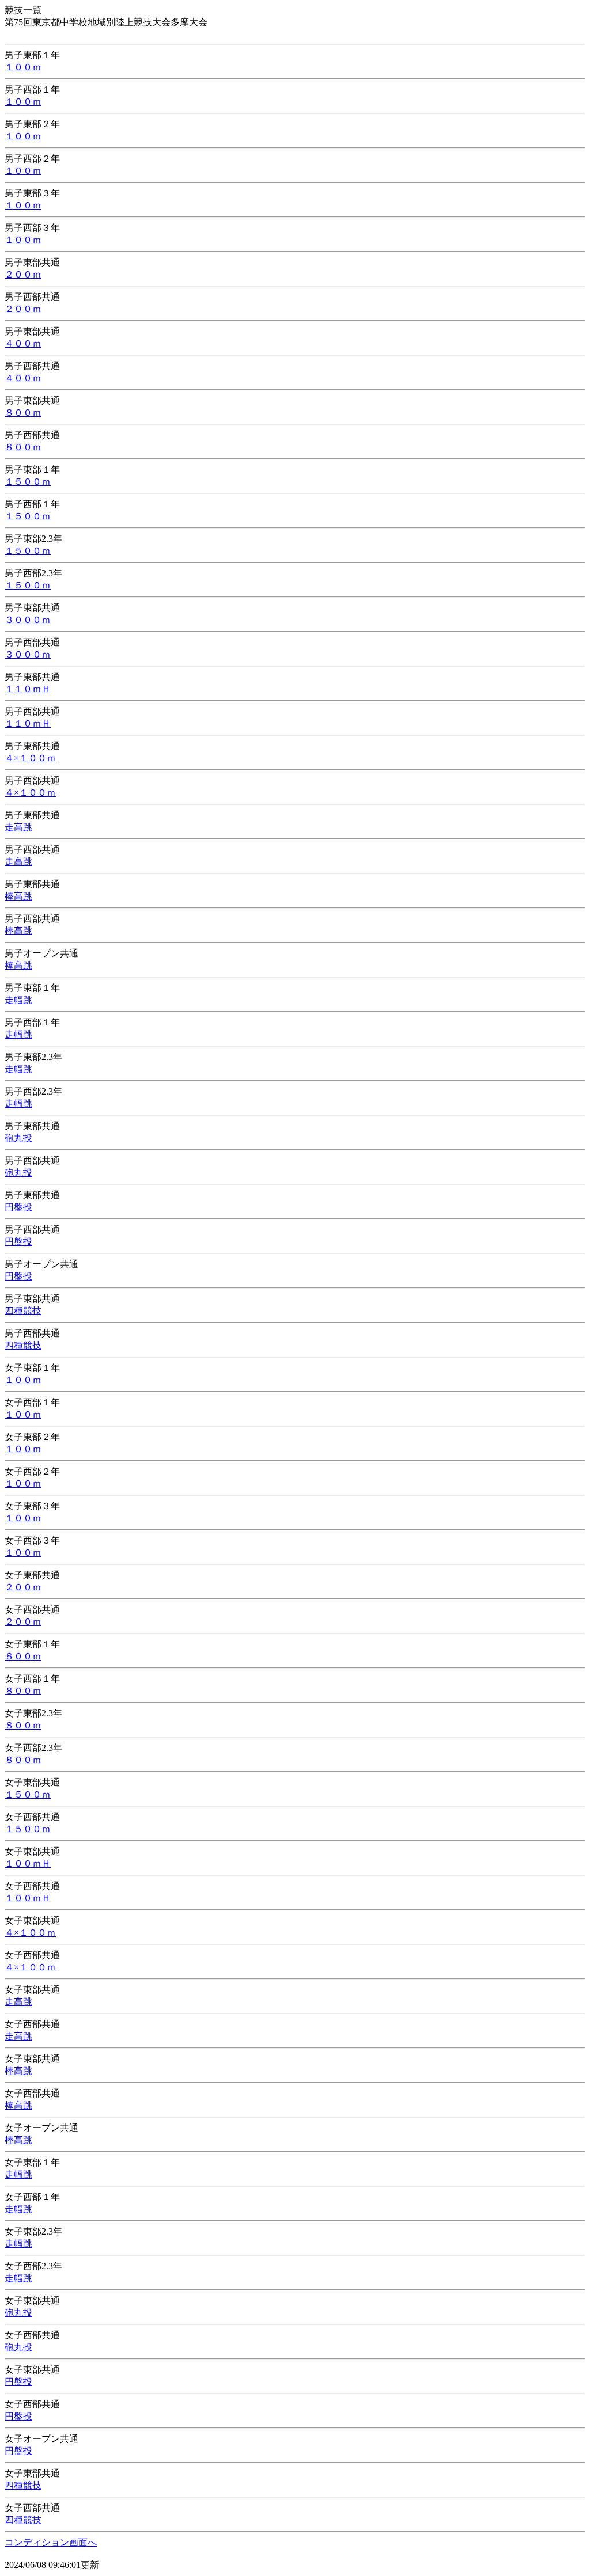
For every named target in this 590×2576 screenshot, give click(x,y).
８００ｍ (23, 413)
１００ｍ (23, 67)
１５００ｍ (28, 482)
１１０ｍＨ (28, 689)
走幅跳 (18, 1000)
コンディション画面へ (51, 2542)
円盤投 (18, 1207)
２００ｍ (23, 274)
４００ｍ (23, 343)
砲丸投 (18, 1138)
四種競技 (23, 1311)
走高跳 (18, 827)
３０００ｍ (28, 620)
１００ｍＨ (28, 1863)
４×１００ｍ (30, 758)
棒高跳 (18, 896)
